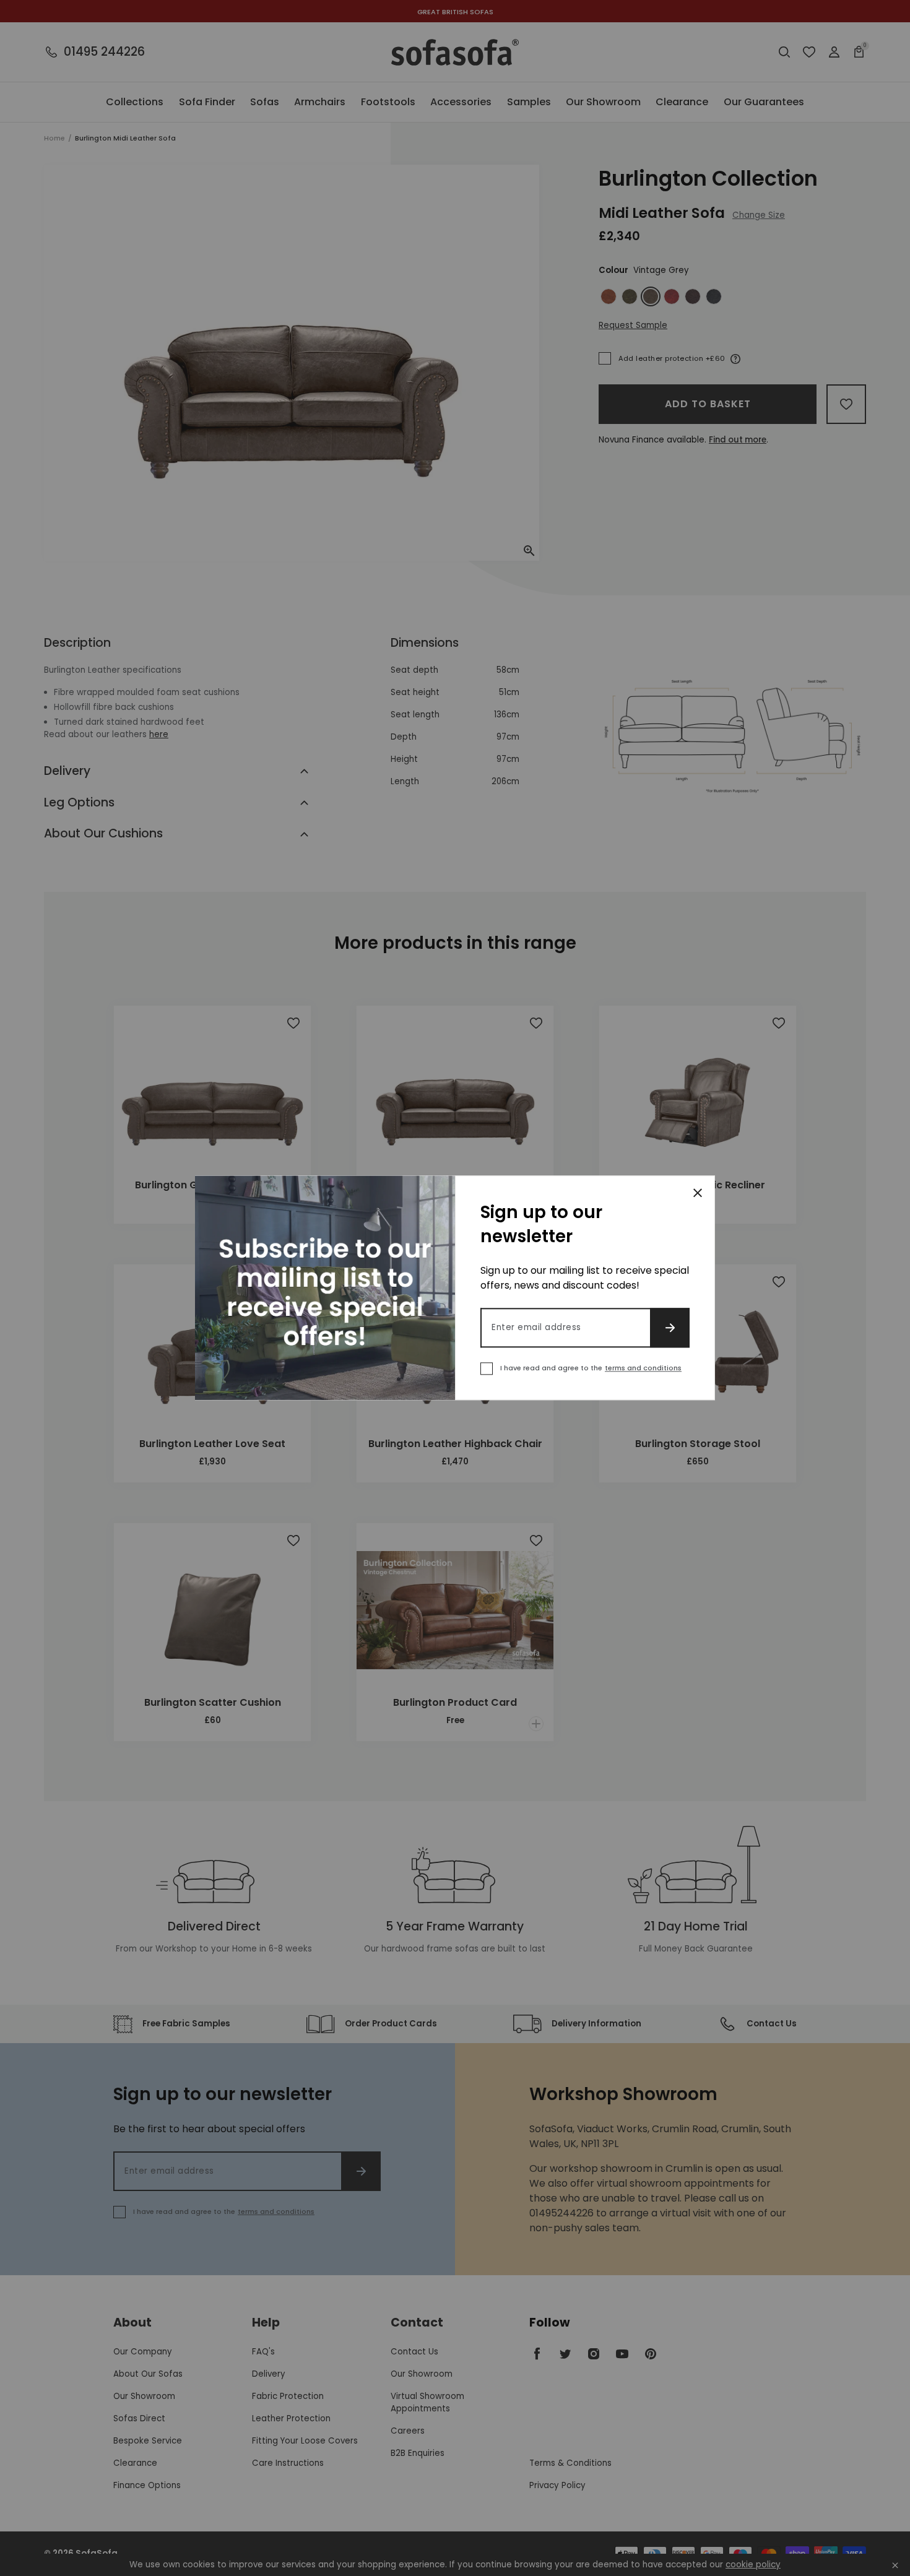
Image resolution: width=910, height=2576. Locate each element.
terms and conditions (643, 1368)
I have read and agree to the (591, 1368)
